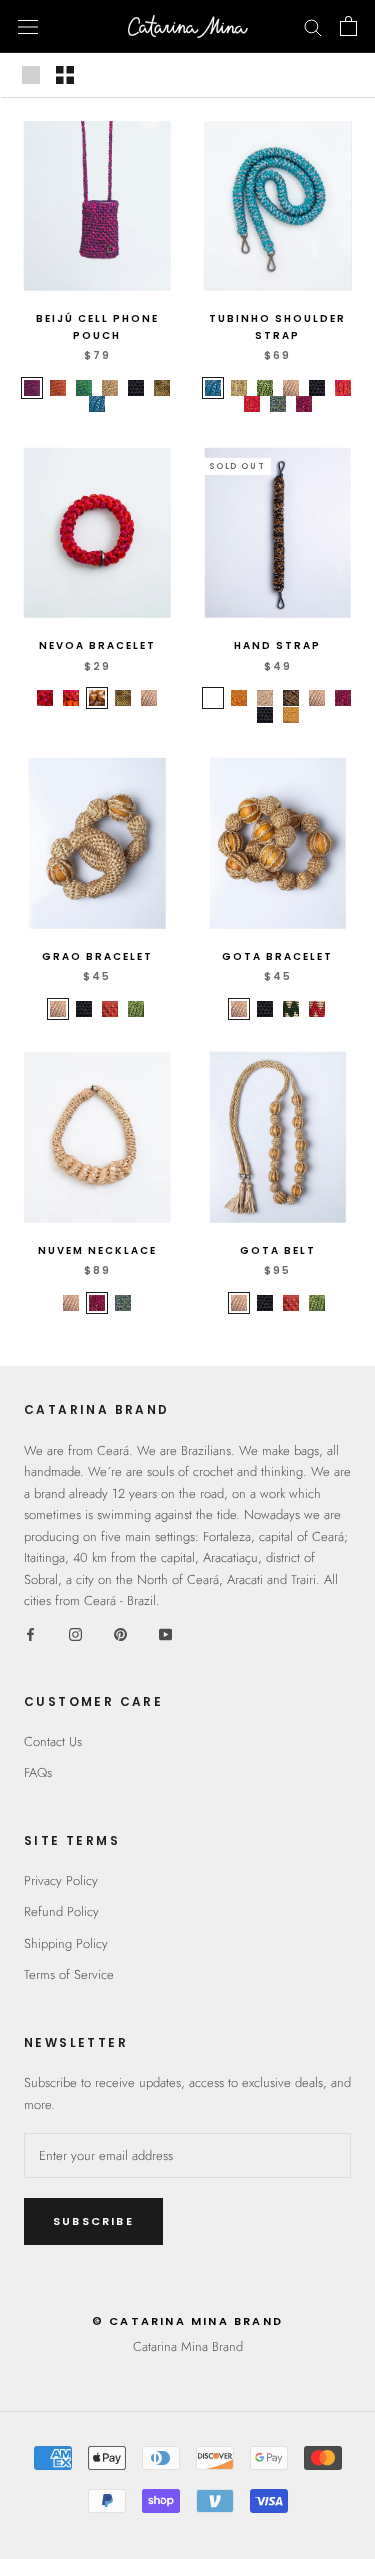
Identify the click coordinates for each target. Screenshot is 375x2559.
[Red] (317, 1009)
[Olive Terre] (162, 388)
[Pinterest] (120, 1633)
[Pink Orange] (71, 698)
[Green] (291, 1009)
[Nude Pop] (110, 388)
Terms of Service (69, 1974)
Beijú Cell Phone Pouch (97, 327)
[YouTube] (165, 1633)
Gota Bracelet (277, 956)
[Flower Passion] (252, 404)
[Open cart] (348, 26)
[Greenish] (265, 388)
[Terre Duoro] (97, 698)
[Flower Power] (343, 388)
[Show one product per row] (31, 75)
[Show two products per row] (65, 75)
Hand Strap (277, 645)
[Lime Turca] (84, 388)
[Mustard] (291, 715)
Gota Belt (278, 1250)
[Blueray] (97, 404)
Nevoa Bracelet (97, 645)
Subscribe (93, 2221)
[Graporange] (304, 404)
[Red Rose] (45, 698)
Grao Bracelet (97, 956)
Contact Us (53, 1741)
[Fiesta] (32, 388)
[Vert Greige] (136, 1009)
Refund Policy (61, 1911)
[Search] (313, 26)
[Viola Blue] (213, 698)
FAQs (38, 1772)
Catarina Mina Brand (188, 2346)
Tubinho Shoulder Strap (277, 327)
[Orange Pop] (58, 388)
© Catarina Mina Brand (187, 2321)
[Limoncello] (239, 388)
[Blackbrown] (291, 698)
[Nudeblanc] (265, 698)
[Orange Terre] (239, 698)
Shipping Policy (66, 1943)
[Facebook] (30, 1633)
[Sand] (291, 388)
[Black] (136, 388)
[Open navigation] (28, 26)
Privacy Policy (61, 1880)
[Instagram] (75, 1633)
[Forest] (278, 404)
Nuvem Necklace (97, 1250)
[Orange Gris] (110, 1009)
